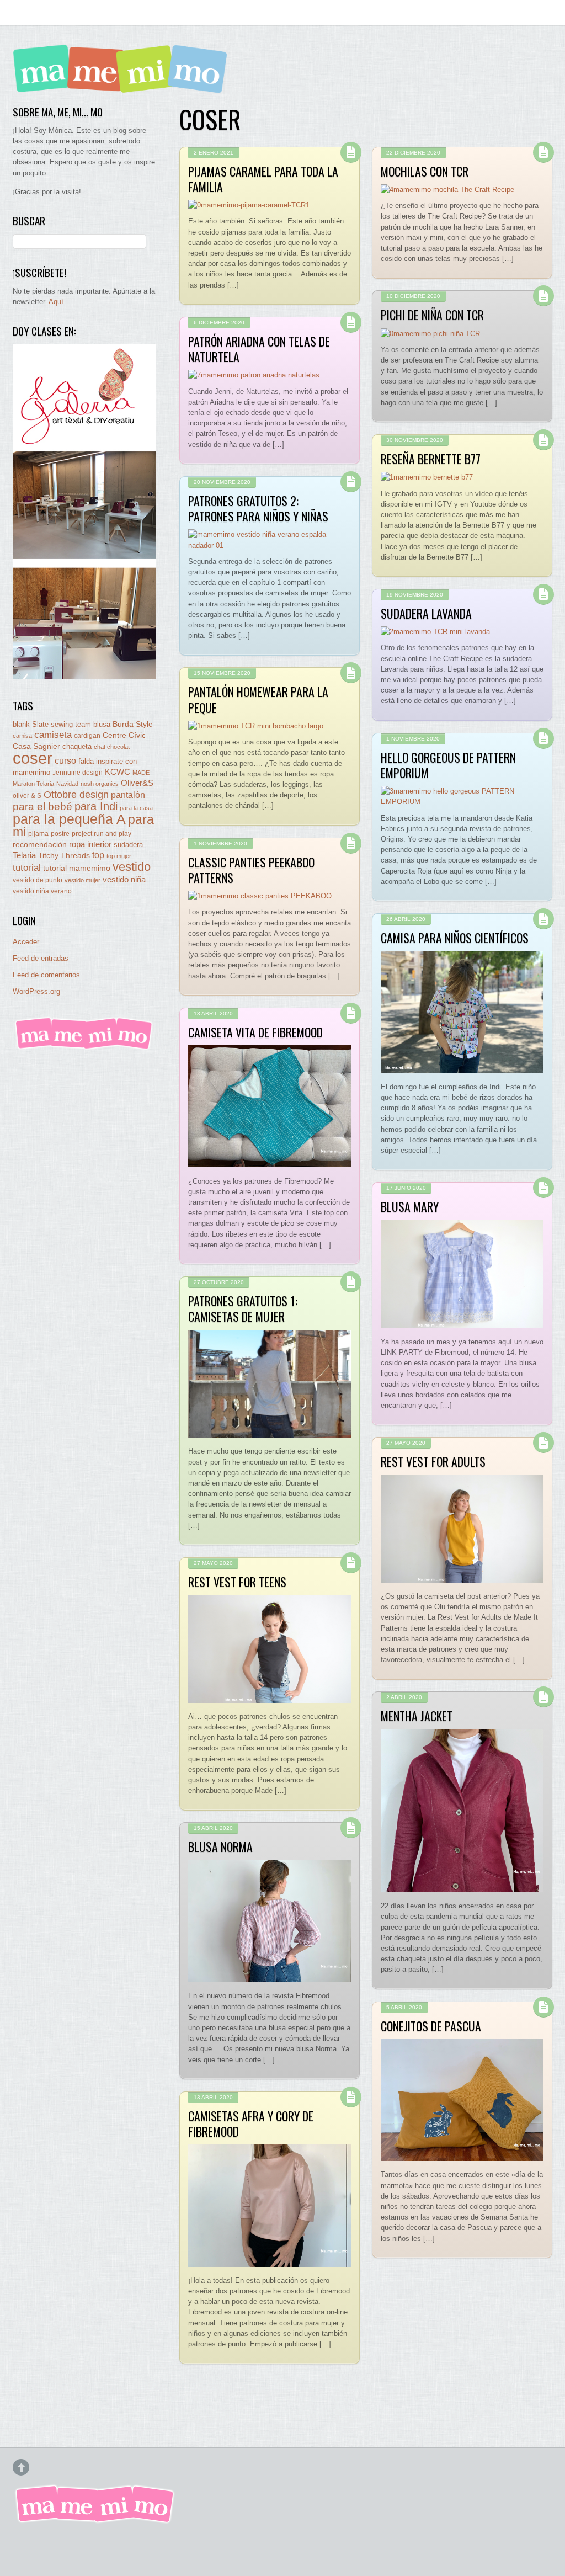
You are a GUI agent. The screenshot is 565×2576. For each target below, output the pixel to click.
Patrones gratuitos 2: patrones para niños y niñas (258, 508)
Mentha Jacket (417, 1716)
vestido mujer (82, 880)
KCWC (118, 772)
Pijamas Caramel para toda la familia (263, 179)
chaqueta (77, 746)
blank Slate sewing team (52, 724)
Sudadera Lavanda (426, 613)
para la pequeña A (69, 819)
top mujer (119, 856)
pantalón (128, 795)
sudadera (128, 845)
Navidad (67, 784)
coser (33, 758)
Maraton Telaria (33, 784)
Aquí (56, 302)
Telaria (24, 855)
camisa (22, 736)
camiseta (53, 735)
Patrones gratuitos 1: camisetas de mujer (243, 1308)
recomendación (40, 845)
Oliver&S (137, 783)
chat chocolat (112, 747)
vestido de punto (38, 880)
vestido (132, 867)
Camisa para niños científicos (455, 938)
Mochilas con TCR (425, 171)
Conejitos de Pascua (431, 2026)
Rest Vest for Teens (237, 1582)
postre (60, 834)
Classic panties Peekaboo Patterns (251, 870)
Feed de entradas (41, 958)
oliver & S (27, 796)
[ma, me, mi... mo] (84, 1048)
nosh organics (100, 784)
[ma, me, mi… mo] (123, 85)
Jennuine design (78, 773)
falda (86, 761)
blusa (102, 724)
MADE (141, 773)
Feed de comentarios (46, 975)
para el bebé (42, 807)
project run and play (102, 834)
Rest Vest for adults (433, 1461)
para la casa (136, 808)
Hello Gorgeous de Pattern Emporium (448, 765)
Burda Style (133, 724)
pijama (38, 834)
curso (65, 761)
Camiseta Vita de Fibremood (255, 1032)
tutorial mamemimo (77, 868)
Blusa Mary (410, 1206)
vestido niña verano (42, 891)
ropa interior (90, 844)
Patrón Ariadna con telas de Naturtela (259, 349)
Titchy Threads (64, 856)
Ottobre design (76, 794)
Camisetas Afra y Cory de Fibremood (251, 2123)
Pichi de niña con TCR (432, 315)
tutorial (27, 867)
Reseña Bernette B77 (431, 459)
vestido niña (124, 879)
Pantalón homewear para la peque (258, 699)
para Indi (96, 806)
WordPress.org (36, 991)
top (98, 855)
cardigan (87, 735)
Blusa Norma (220, 1846)
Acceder (26, 942)
